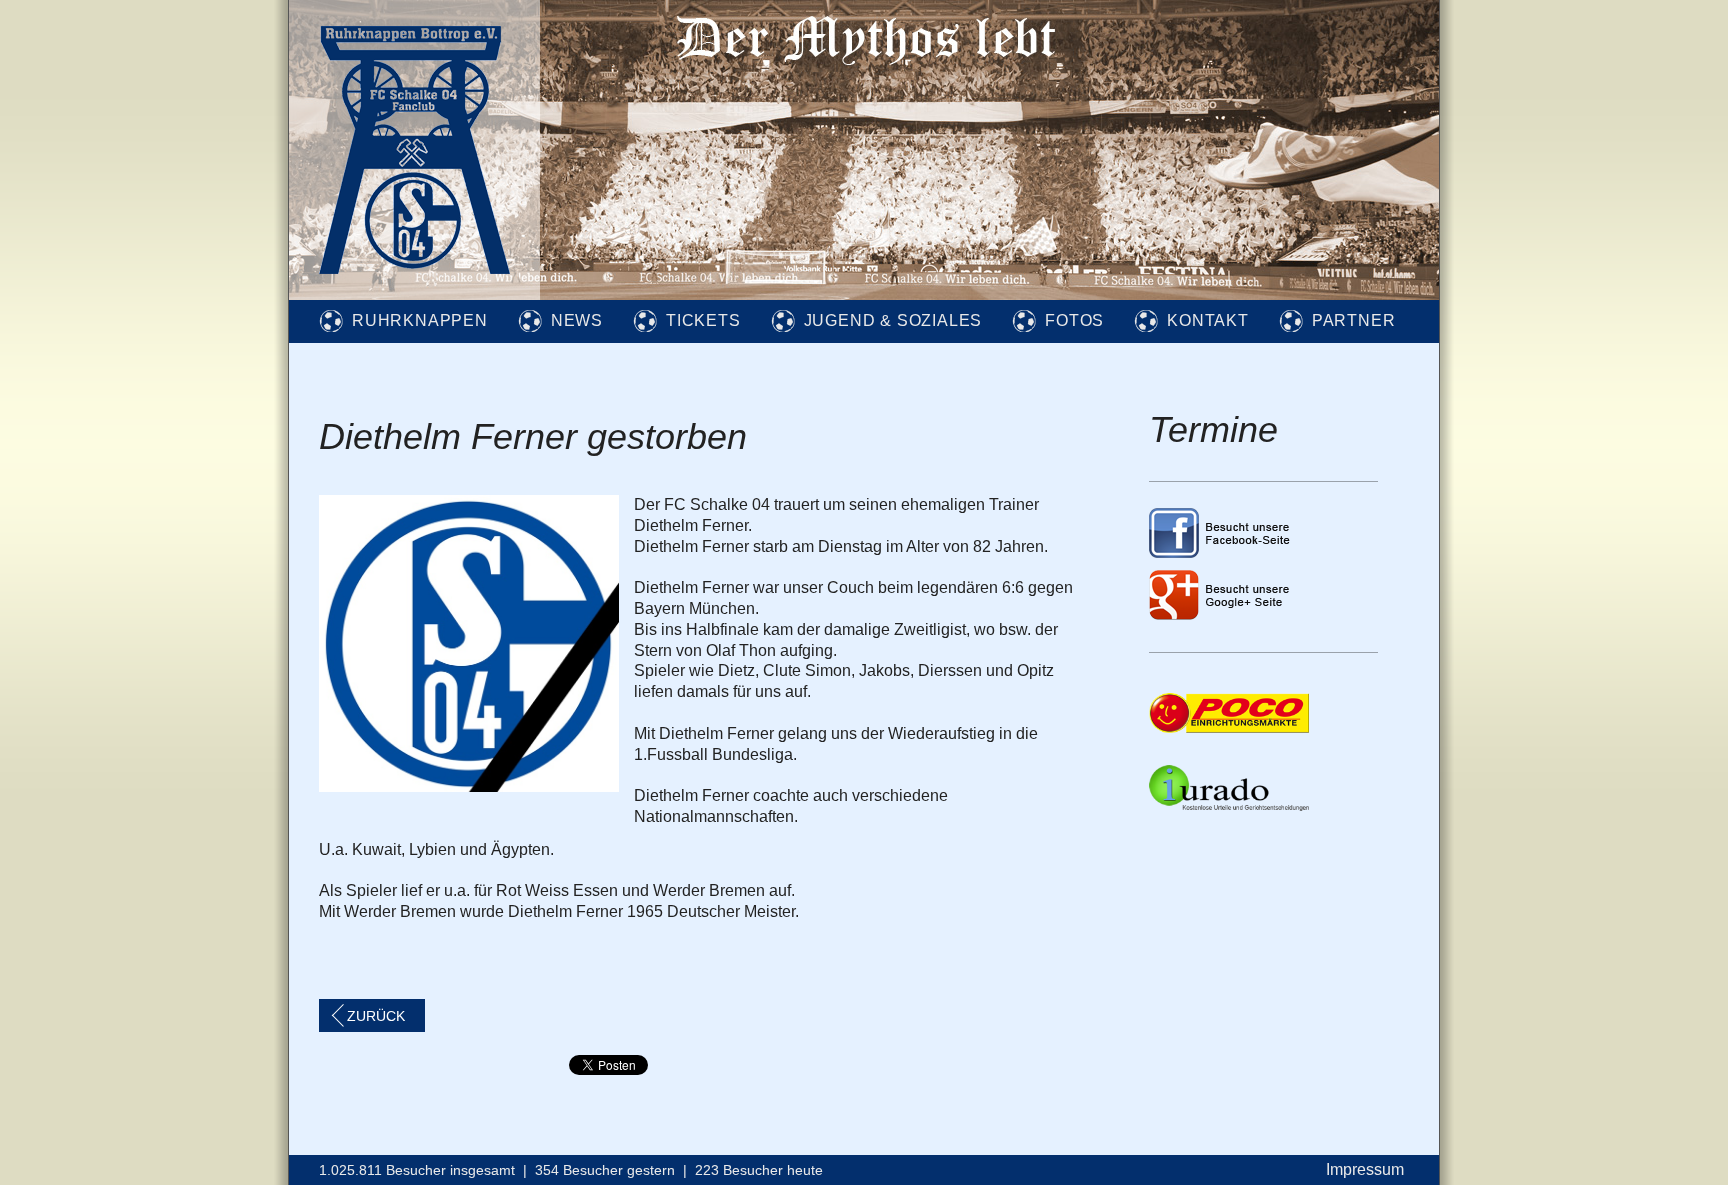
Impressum (1365, 1169)
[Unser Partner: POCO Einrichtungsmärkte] (1229, 727)
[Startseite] (414, 294)
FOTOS (1074, 320)
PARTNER (1354, 320)
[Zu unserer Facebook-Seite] (1220, 552)
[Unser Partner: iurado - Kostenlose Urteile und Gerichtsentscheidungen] (1229, 805)
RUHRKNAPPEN (420, 320)
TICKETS (703, 320)
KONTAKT (1208, 320)
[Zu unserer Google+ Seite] (1220, 614)
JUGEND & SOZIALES (893, 320)
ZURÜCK (376, 1016)
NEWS (577, 320)
